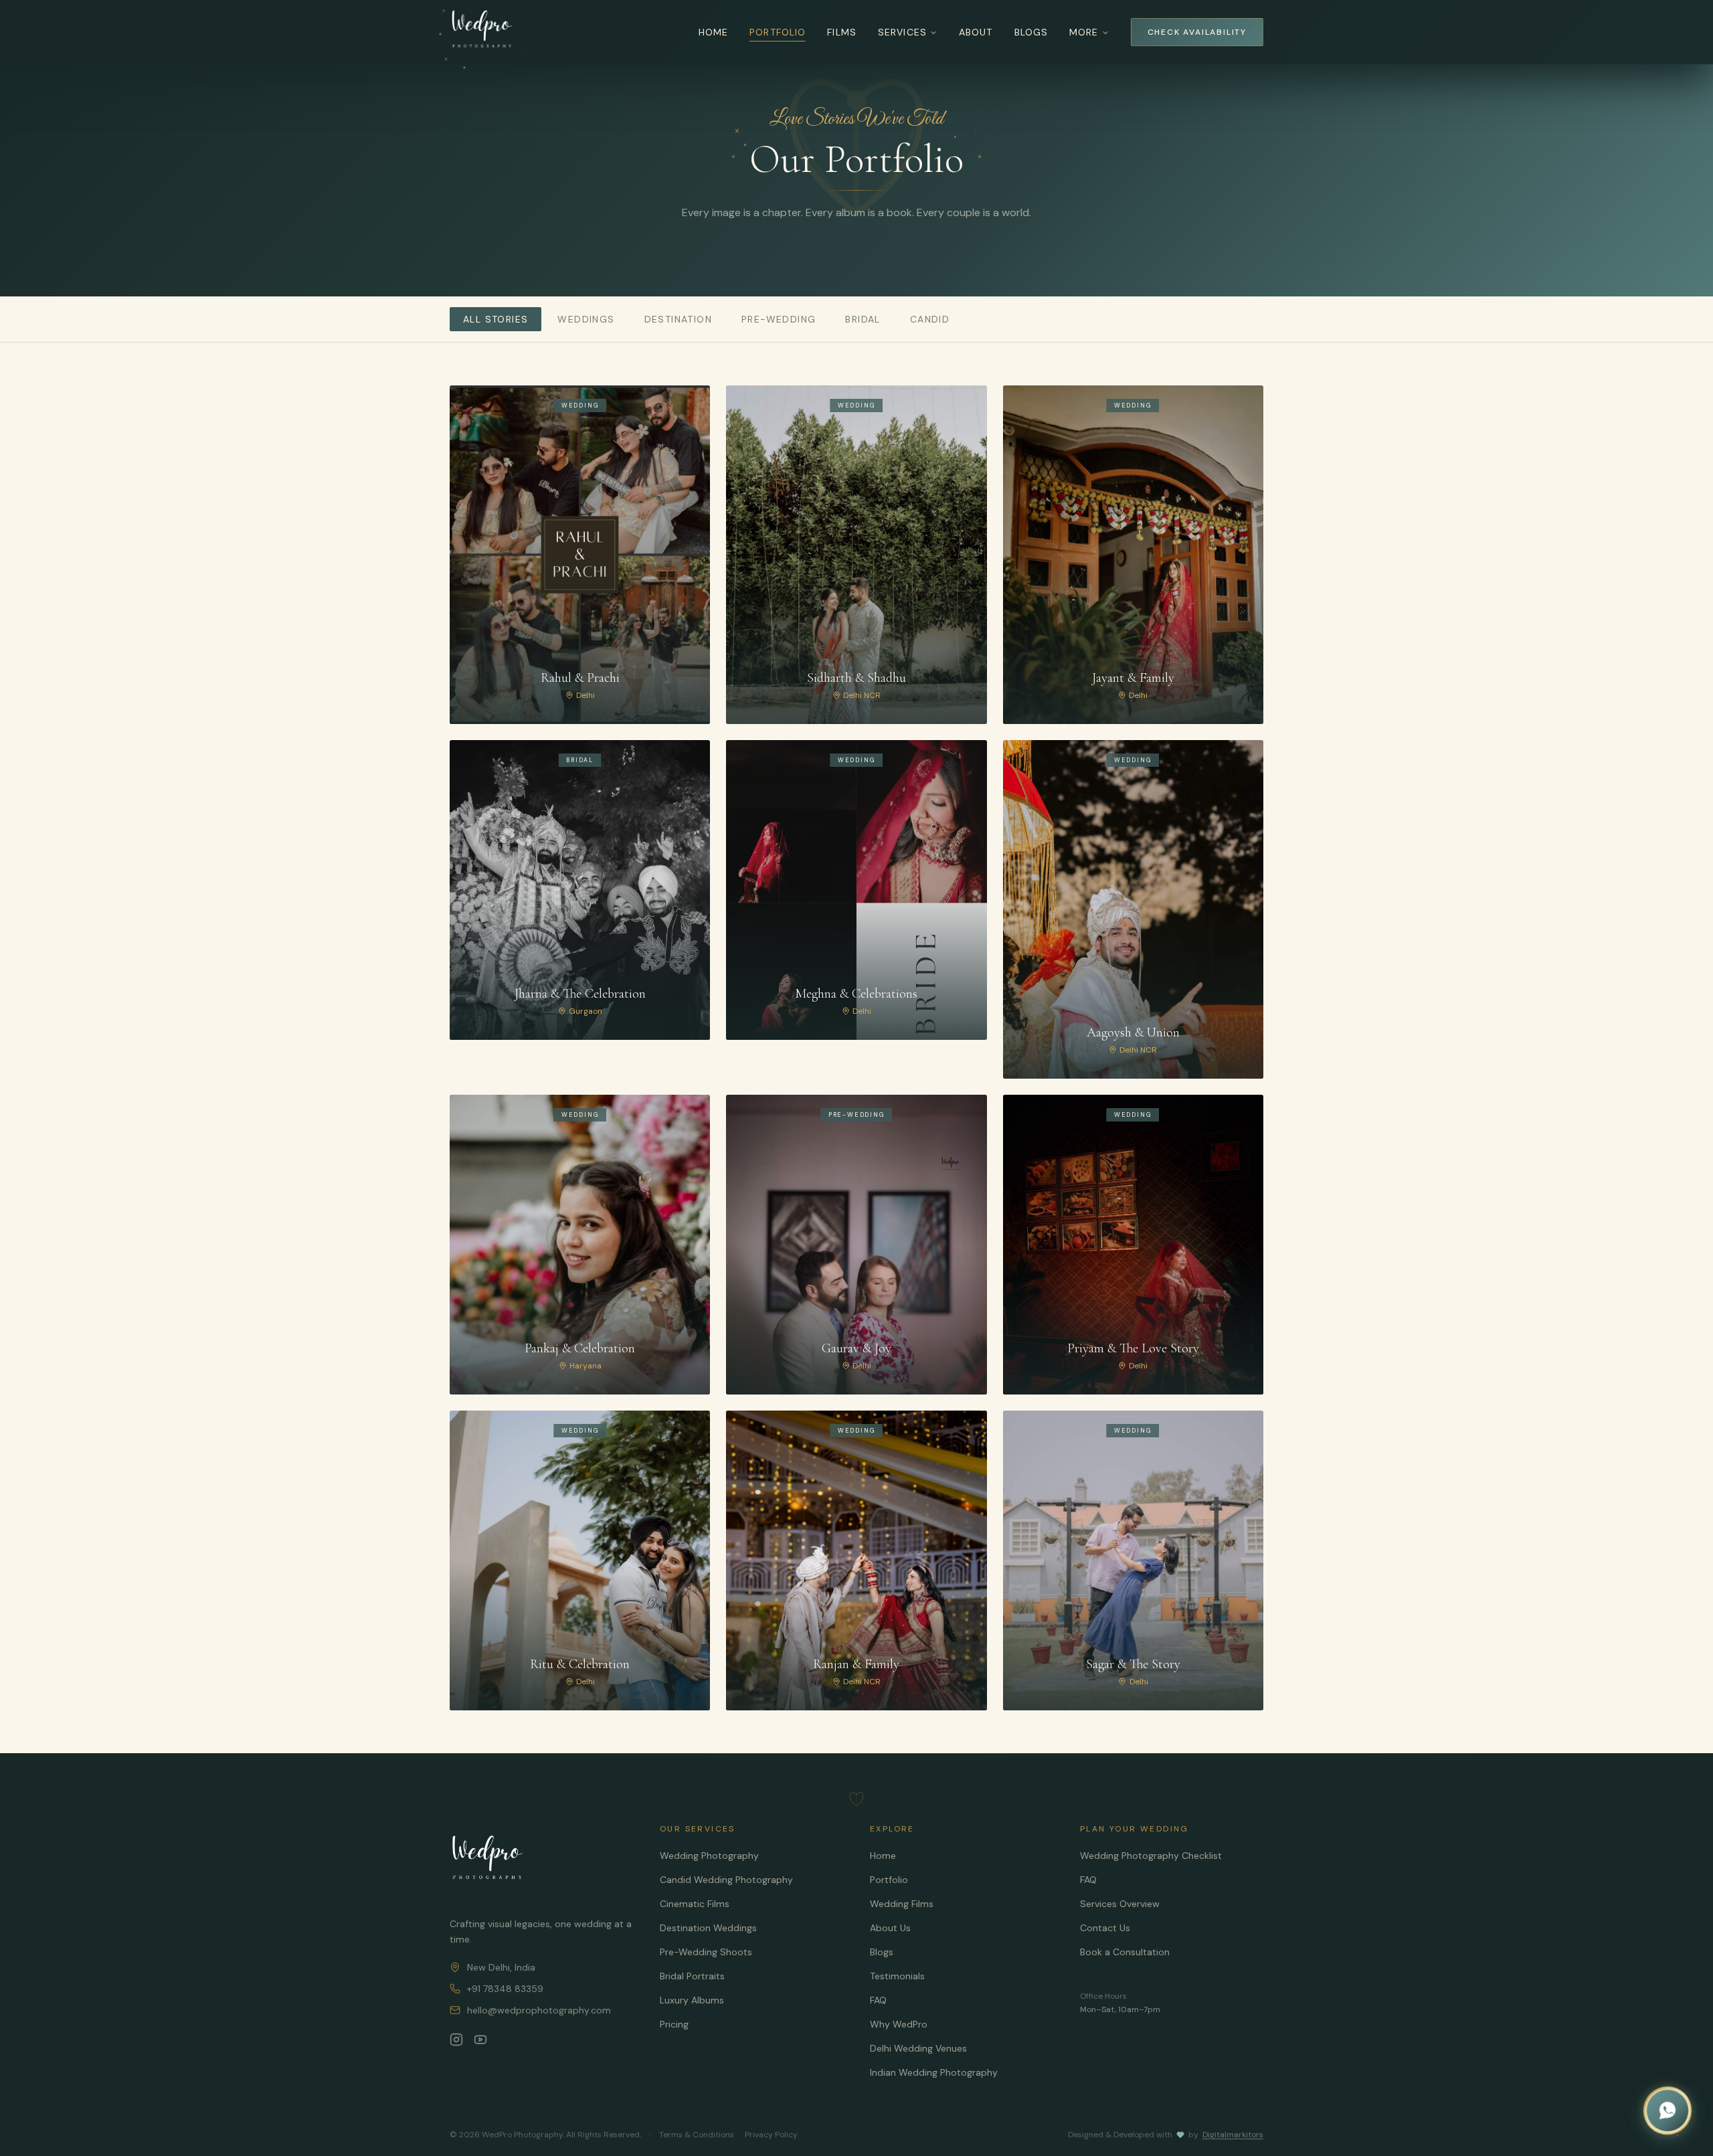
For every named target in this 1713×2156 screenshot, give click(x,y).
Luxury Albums (692, 2000)
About (976, 32)
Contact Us (1105, 1928)
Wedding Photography (709, 1856)
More (1084, 32)
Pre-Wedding (779, 319)
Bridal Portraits (692, 1976)
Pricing (674, 2024)
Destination (678, 319)
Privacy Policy (771, 2135)
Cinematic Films (695, 1904)
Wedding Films (902, 1904)
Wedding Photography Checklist (1151, 1856)
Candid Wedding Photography (726, 1880)
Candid (930, 319)
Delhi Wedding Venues (918, 2048)
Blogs (1031, 32)
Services (902, 32)
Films (842, 32)
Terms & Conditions (697, 2135)
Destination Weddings (708, 1928)
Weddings (586, 319)
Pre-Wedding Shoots (706, 1952)
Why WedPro (899, 2024)
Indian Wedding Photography (934, 2072)
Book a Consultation (1125, 1952)
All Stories (495, 319)
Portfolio (778, 32)
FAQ (878, 2000)
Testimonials (897, 1976)
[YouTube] (480, 2040)
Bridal (863, 319)
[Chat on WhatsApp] (1667, 2110)
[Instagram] (456, 2040)
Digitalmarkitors (1233, 2135)
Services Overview (1120, 1904)
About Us (890, 1928)
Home (713, 32)
